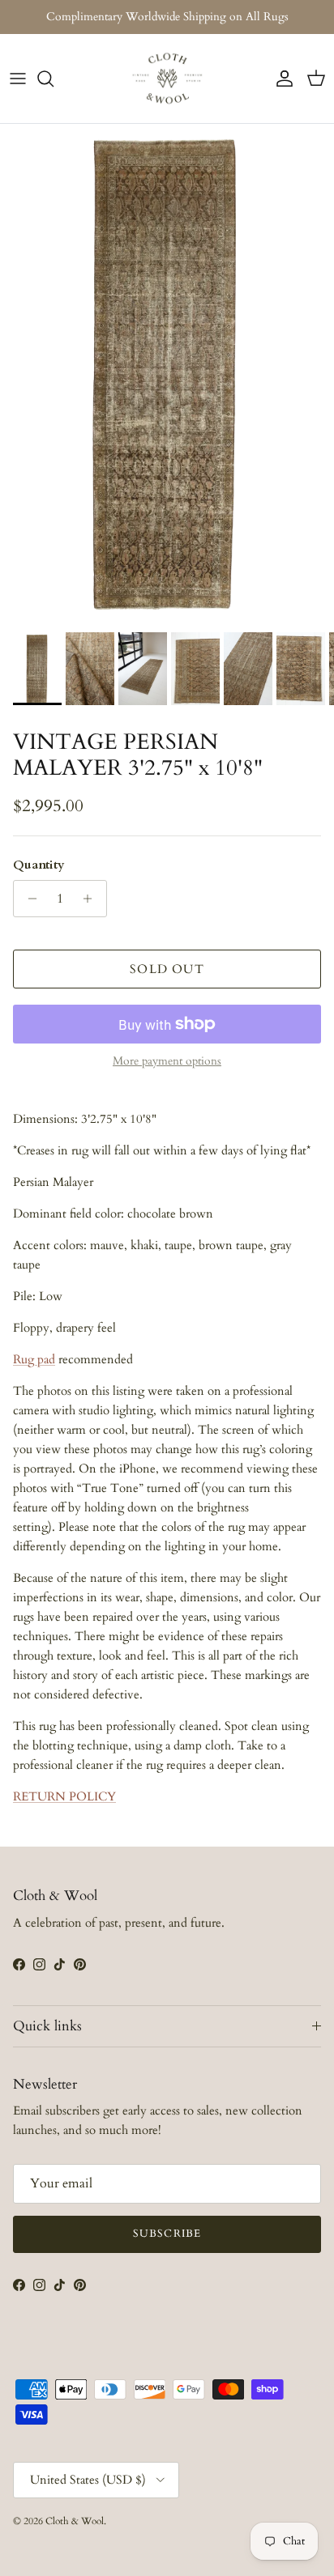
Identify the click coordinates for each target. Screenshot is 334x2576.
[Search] (54, 79)
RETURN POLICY (64, 1796)
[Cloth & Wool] (167, 79)
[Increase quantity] (92, 899)
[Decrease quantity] (28, 899)
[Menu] (18, 79)
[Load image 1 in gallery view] (167, 374)
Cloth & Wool (75, 2521)
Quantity (39, 865)
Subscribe (167, 2234)
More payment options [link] (167, 1062)
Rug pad (34, 1359)
